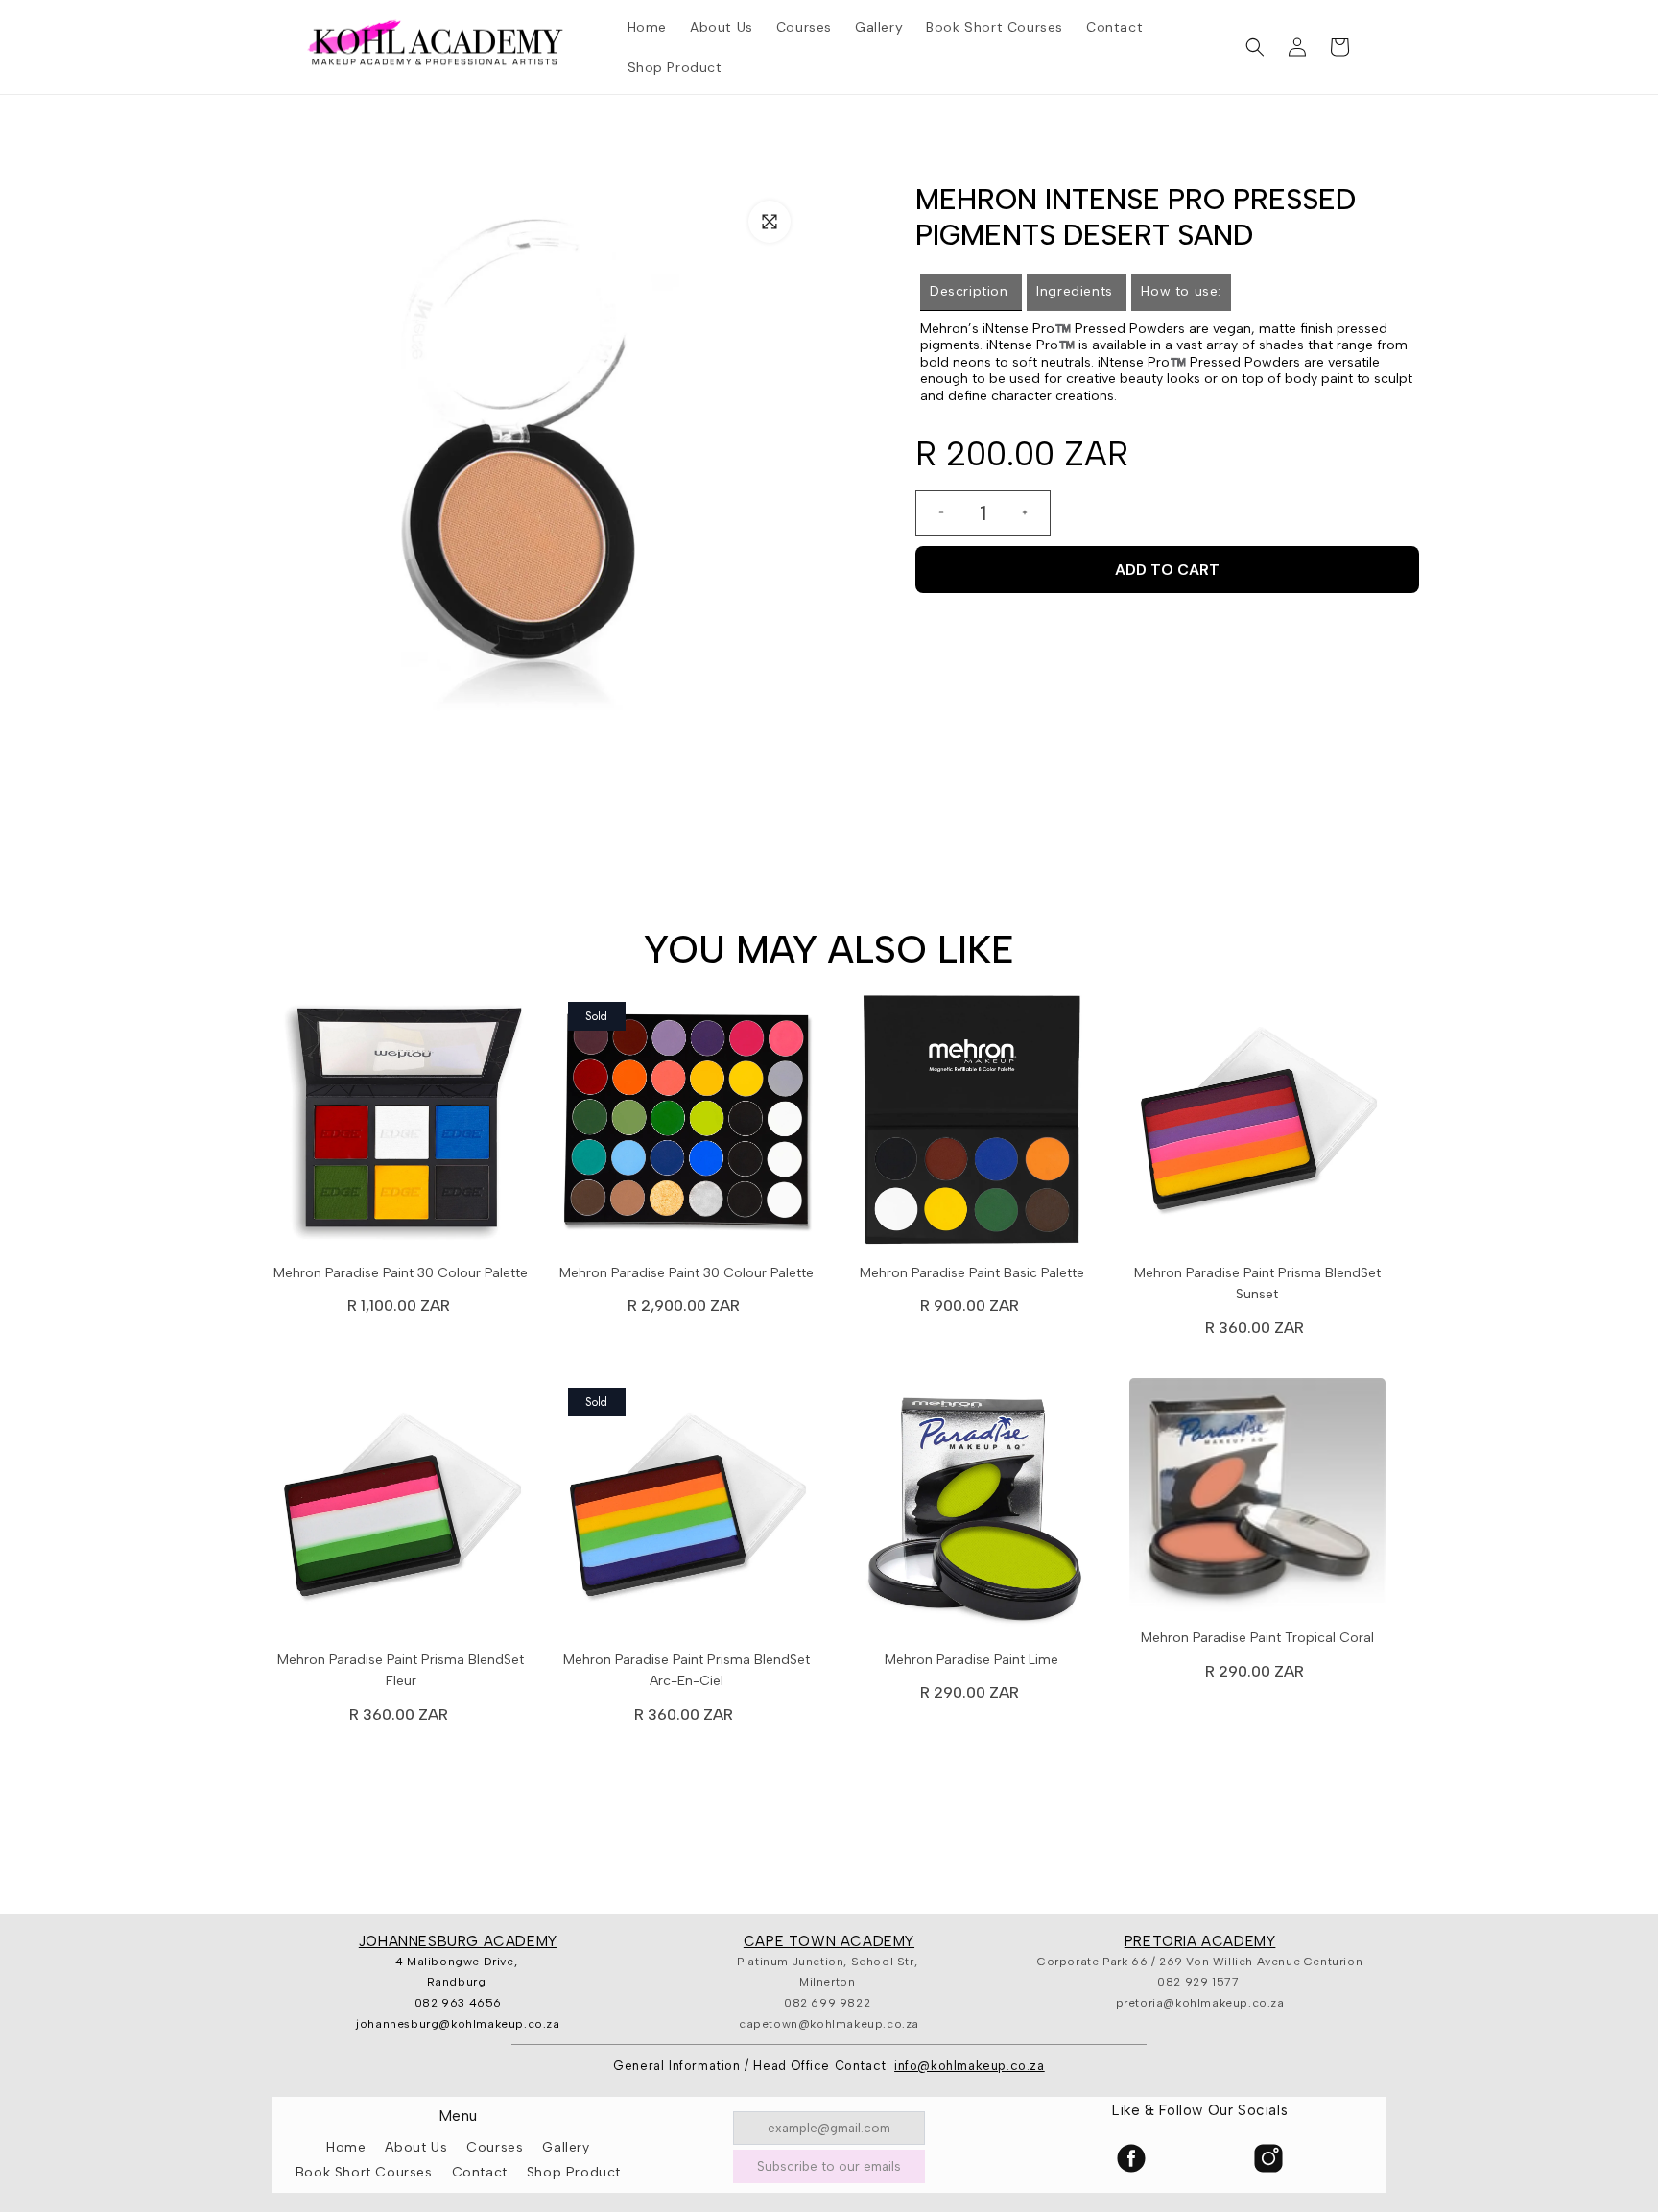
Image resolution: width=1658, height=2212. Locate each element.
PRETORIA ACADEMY (1200, 1941)
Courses (495, 2147)
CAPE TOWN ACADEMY (829, 1941)
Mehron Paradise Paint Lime (971, 1660)
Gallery (566, 2147)
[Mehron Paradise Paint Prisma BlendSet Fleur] (401, 1511)
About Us (416, 2147)
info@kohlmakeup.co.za (970, 2066)
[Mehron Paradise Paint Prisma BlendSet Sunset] (1258, 1126)
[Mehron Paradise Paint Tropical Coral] (1258, 1500)
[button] (1255, 47)
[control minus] (934, 513)
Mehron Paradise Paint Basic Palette (972, 1273)
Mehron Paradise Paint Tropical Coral (1257, 1638)
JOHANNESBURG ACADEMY (458, 1941)
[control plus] (1032, 513)
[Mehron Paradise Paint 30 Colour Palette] (401, 1126)
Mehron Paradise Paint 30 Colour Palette (401, 1273)
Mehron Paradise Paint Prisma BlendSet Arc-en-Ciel (687, 1670)
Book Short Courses (364, 2172)
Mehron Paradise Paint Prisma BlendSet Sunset (1257, 1284)
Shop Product (574, 2172)
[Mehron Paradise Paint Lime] (972, 1511)
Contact (480, 2172)
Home (346, 2147)
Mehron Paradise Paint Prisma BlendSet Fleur (401, 1670)
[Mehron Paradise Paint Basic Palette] (972, 1126)
